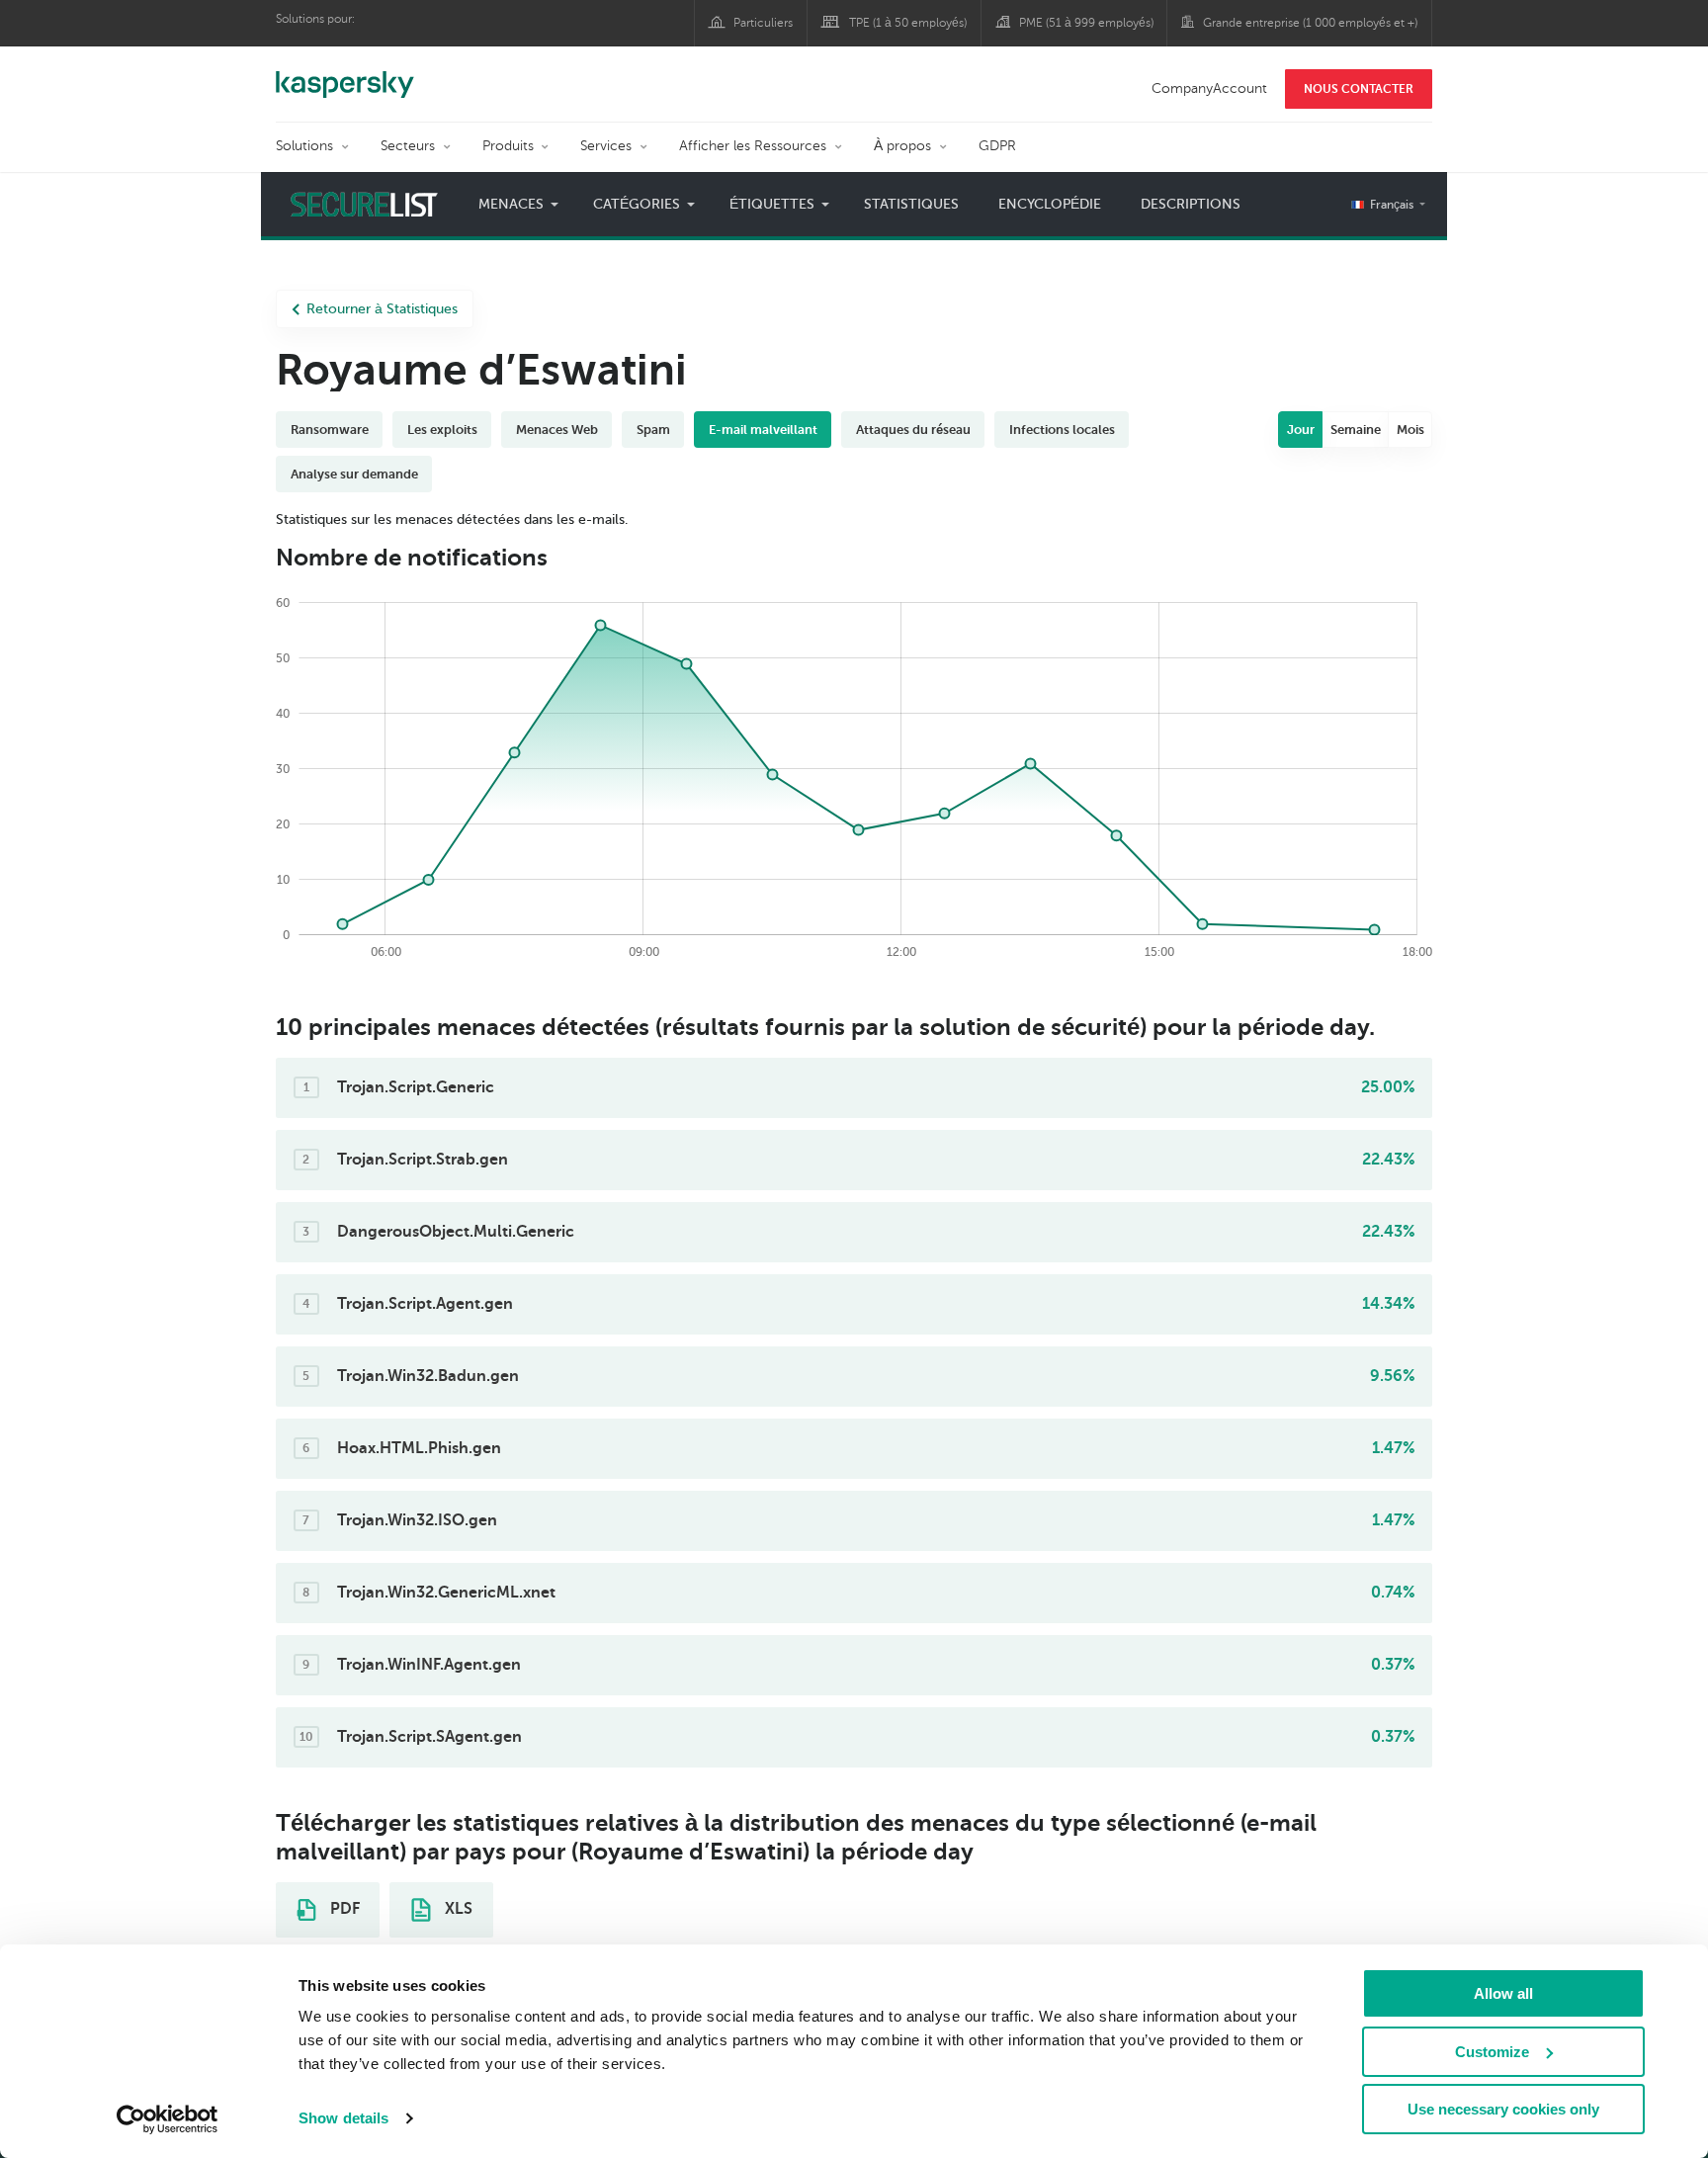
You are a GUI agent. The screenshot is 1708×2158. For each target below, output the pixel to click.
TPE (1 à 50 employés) (908, 23)
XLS (457, 1909)
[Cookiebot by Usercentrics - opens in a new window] (168, 2119)
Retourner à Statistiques (382, 309)
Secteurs (408, 146)
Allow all (1503, 1993)
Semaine (1356, 430)
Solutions (304, 146)
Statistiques (911, 204)
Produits (508, 146)
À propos (902, 146)
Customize (1492, 2052)
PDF (343, 1909)
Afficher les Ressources (753, 146)
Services (606, 146)
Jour (1301, 430)
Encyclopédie (1050, 204)
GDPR (997, 146)
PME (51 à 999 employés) (1086, 23)
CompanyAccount (1209, 88)
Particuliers (763, 23)
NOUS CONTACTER (1359, 89)
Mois (1410, 430)
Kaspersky (345, 74)
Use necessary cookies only (1503, 2109)
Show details (343, 2118)
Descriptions (1191, 204)
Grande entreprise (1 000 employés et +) (1310, 23)
